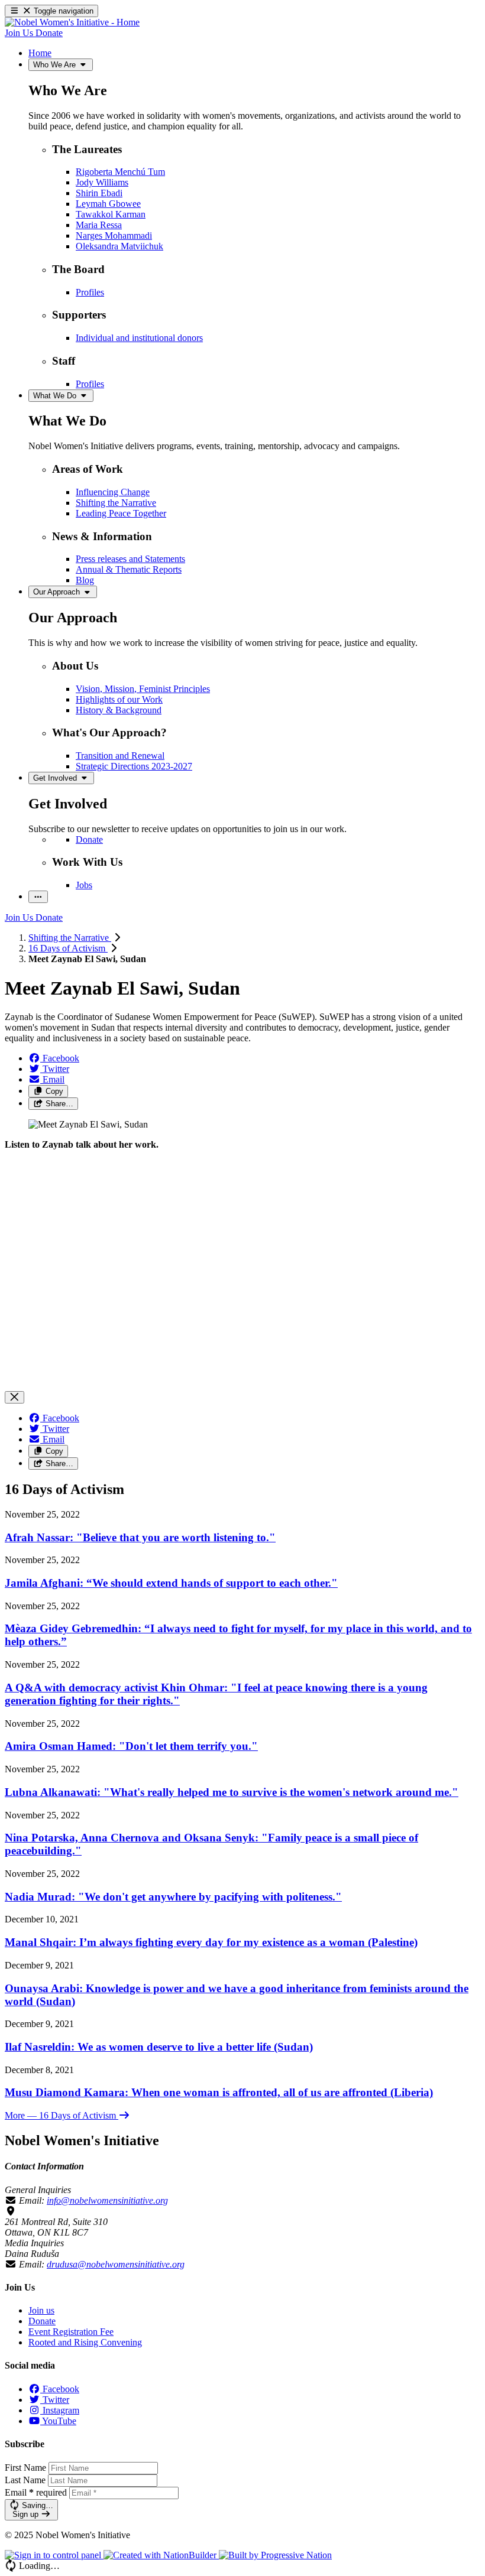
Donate (42, 2321)
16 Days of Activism (68, 948)
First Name (25, 2468)
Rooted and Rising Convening (85, 2342)
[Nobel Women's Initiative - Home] (72, 22)
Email (36, 2492)
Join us (41, 2310)
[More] (38, 897)
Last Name (25, 2480)
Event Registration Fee (71, 2332)
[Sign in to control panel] (54, 2555)
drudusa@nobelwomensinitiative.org (116, 2264)
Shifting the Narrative (70, 938)
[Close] (14, 1397)
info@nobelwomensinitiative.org (107, 2200)
